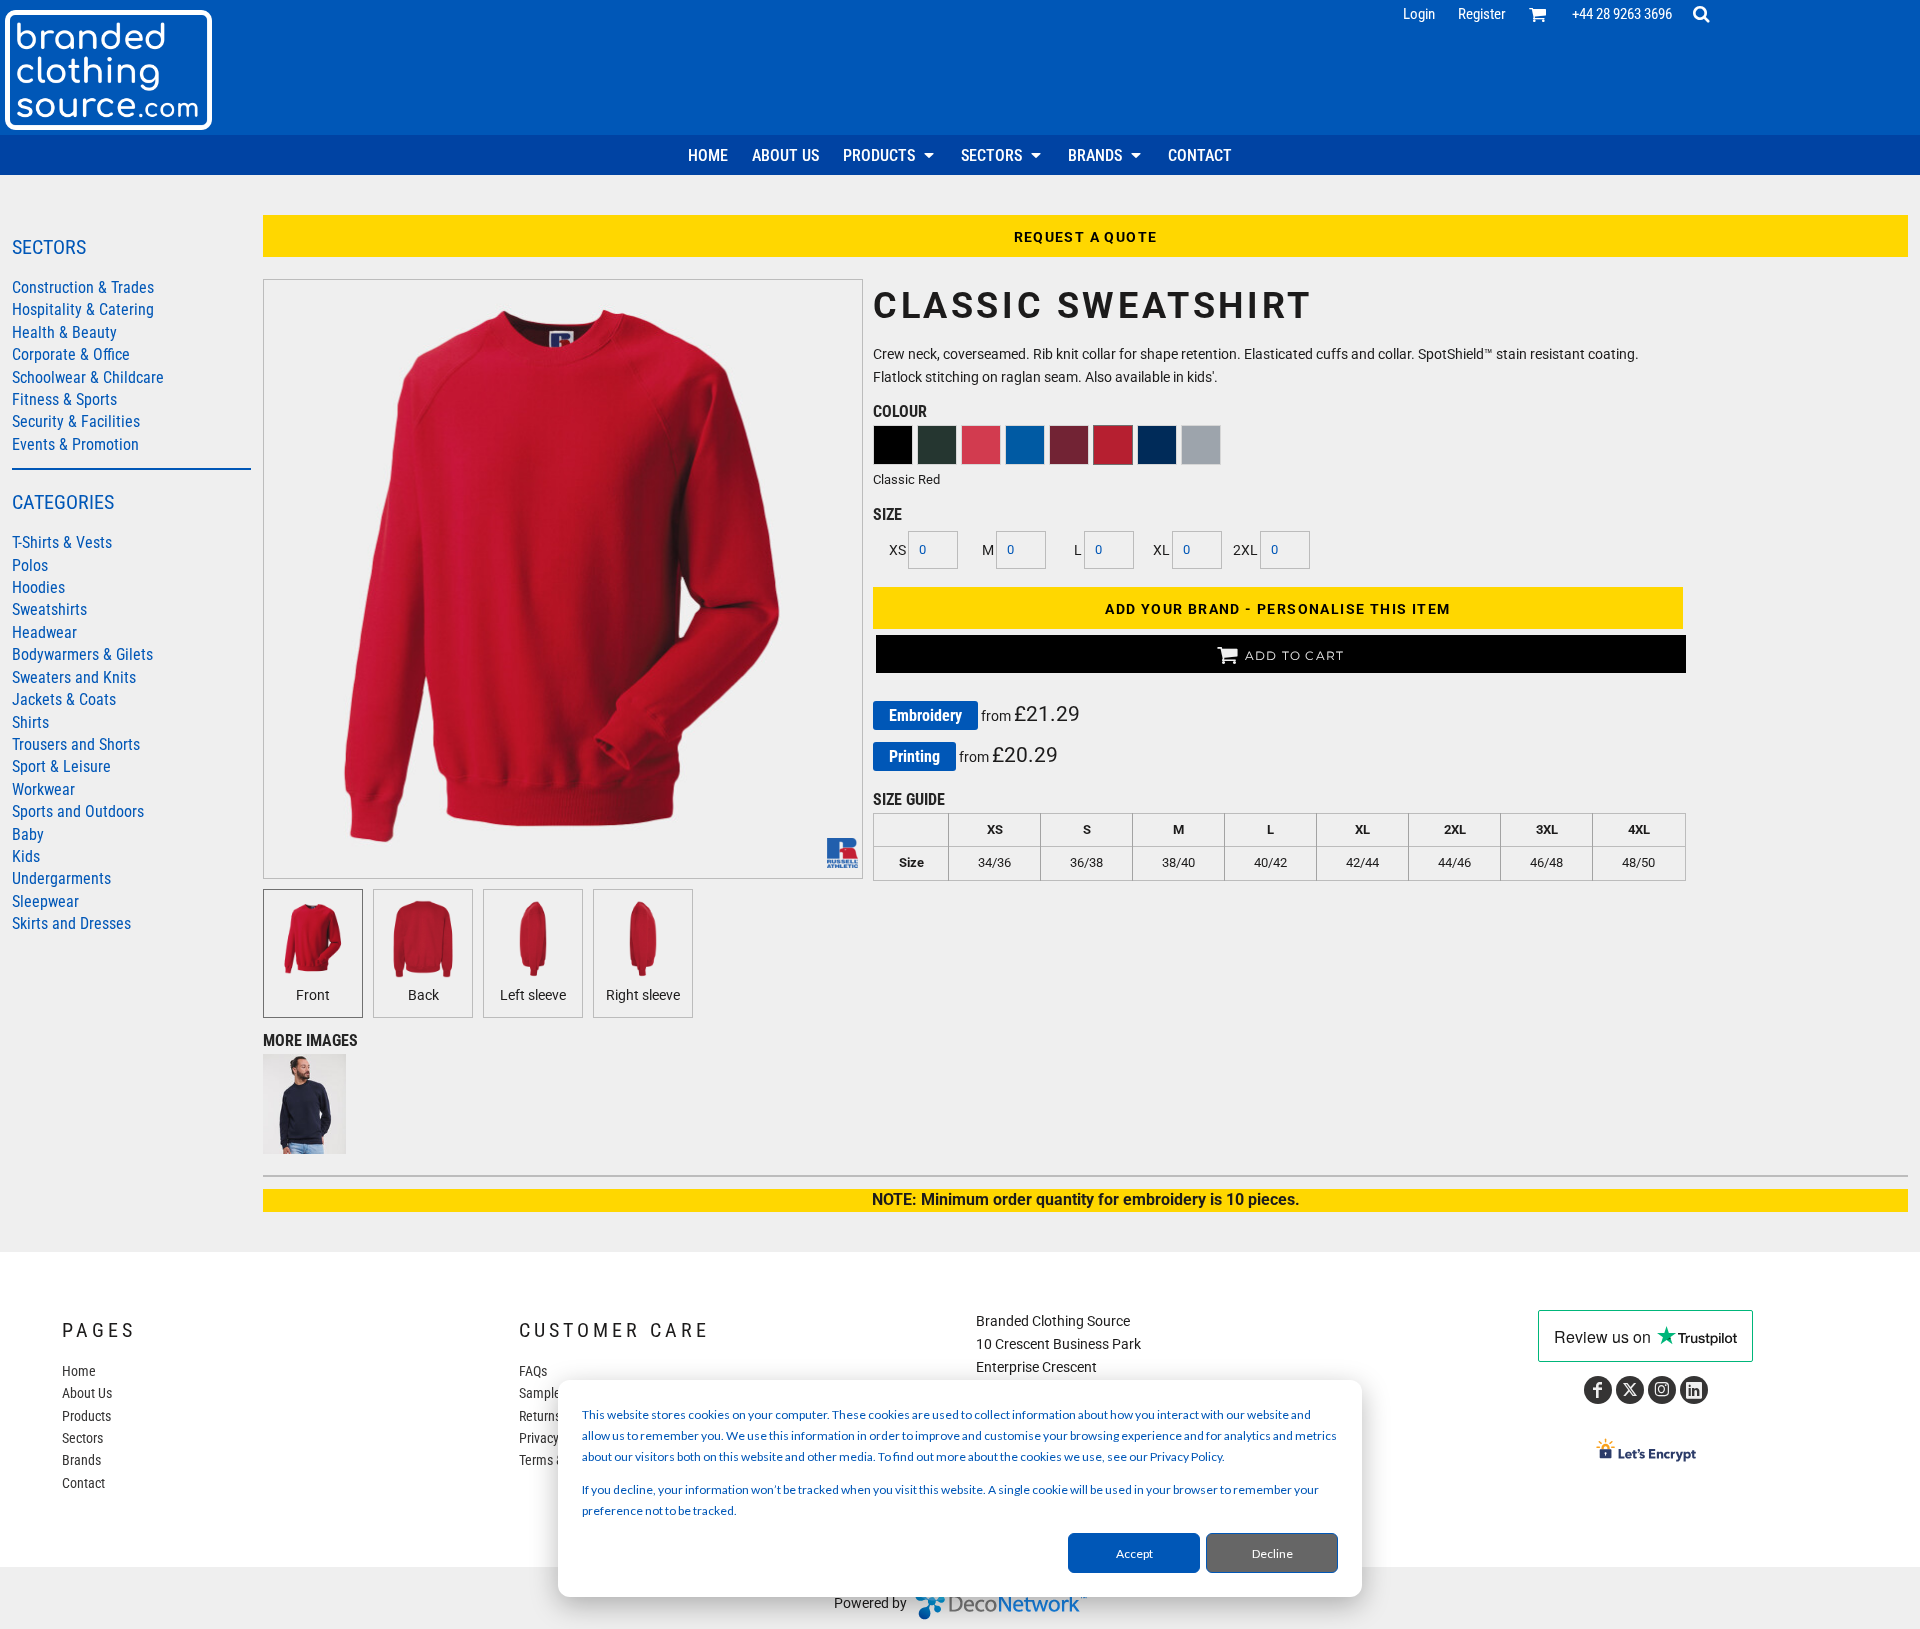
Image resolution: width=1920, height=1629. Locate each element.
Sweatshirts (49, 609)
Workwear (43, 789)
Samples (543, 1393)
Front (313, 995)
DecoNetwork (1001, 1604)
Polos (30, 565)
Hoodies (38, 587)
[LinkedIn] (1694, 1390)
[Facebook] (1598, 1390)
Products (86, 1416)
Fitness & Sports (64, 399)
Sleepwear (45, 901)
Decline (1272, 1553)
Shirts (30, 722)
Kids (26, 856)
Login (1419, 14)
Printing (914, 756)
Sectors (82, 1438)
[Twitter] (1630, 1390)
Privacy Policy (557, 1438)
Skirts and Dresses (71, 923)
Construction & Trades (83, 287)
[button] (1538, 14)
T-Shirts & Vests (62, 542)
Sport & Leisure (61, 766)
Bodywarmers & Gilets (82, 654)
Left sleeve (533, 995)
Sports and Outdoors (78, 811)
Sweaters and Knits (74, 677)
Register (1482, 14)
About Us (87, 1393)
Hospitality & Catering (83, 309)
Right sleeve (643, 995)
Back (423, 995)
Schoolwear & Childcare (88, 377)
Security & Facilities (76, 421)
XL (1161, 550)
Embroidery (925, 715)
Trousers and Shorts (76, 744)
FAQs (533, 1371)
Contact (83, 1483)
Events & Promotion (75, 444)
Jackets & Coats (64, 699)
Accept (1134, 1553)
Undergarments (61, 878)
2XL (1245, 550)
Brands (81, 1460)
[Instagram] (1662, 1390)
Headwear (44, 632)
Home (79, 1371)
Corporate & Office (71, 354)
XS (897, 550)
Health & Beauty (64, 332)
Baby (28, 834)
